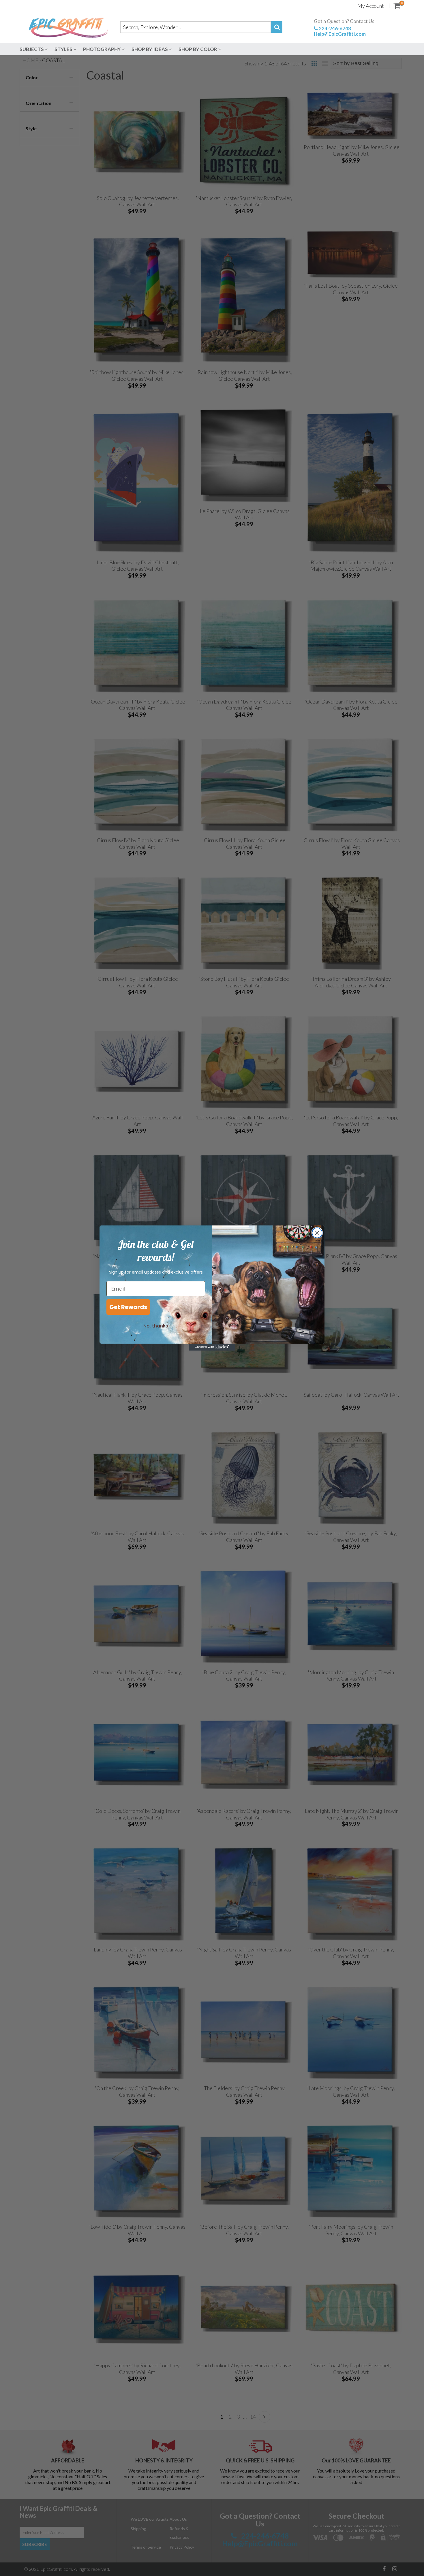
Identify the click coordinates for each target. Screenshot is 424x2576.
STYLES (64, 49)
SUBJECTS (32, 49)
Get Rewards (128, 1307)
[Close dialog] (317, 1233)
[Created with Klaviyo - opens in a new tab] (212, 1347)
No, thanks (156, 1326)
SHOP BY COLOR (198, 49)
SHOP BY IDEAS (150, 49)
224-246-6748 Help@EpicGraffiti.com (340, 31)
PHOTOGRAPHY (102, 49)
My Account (371, 6)
